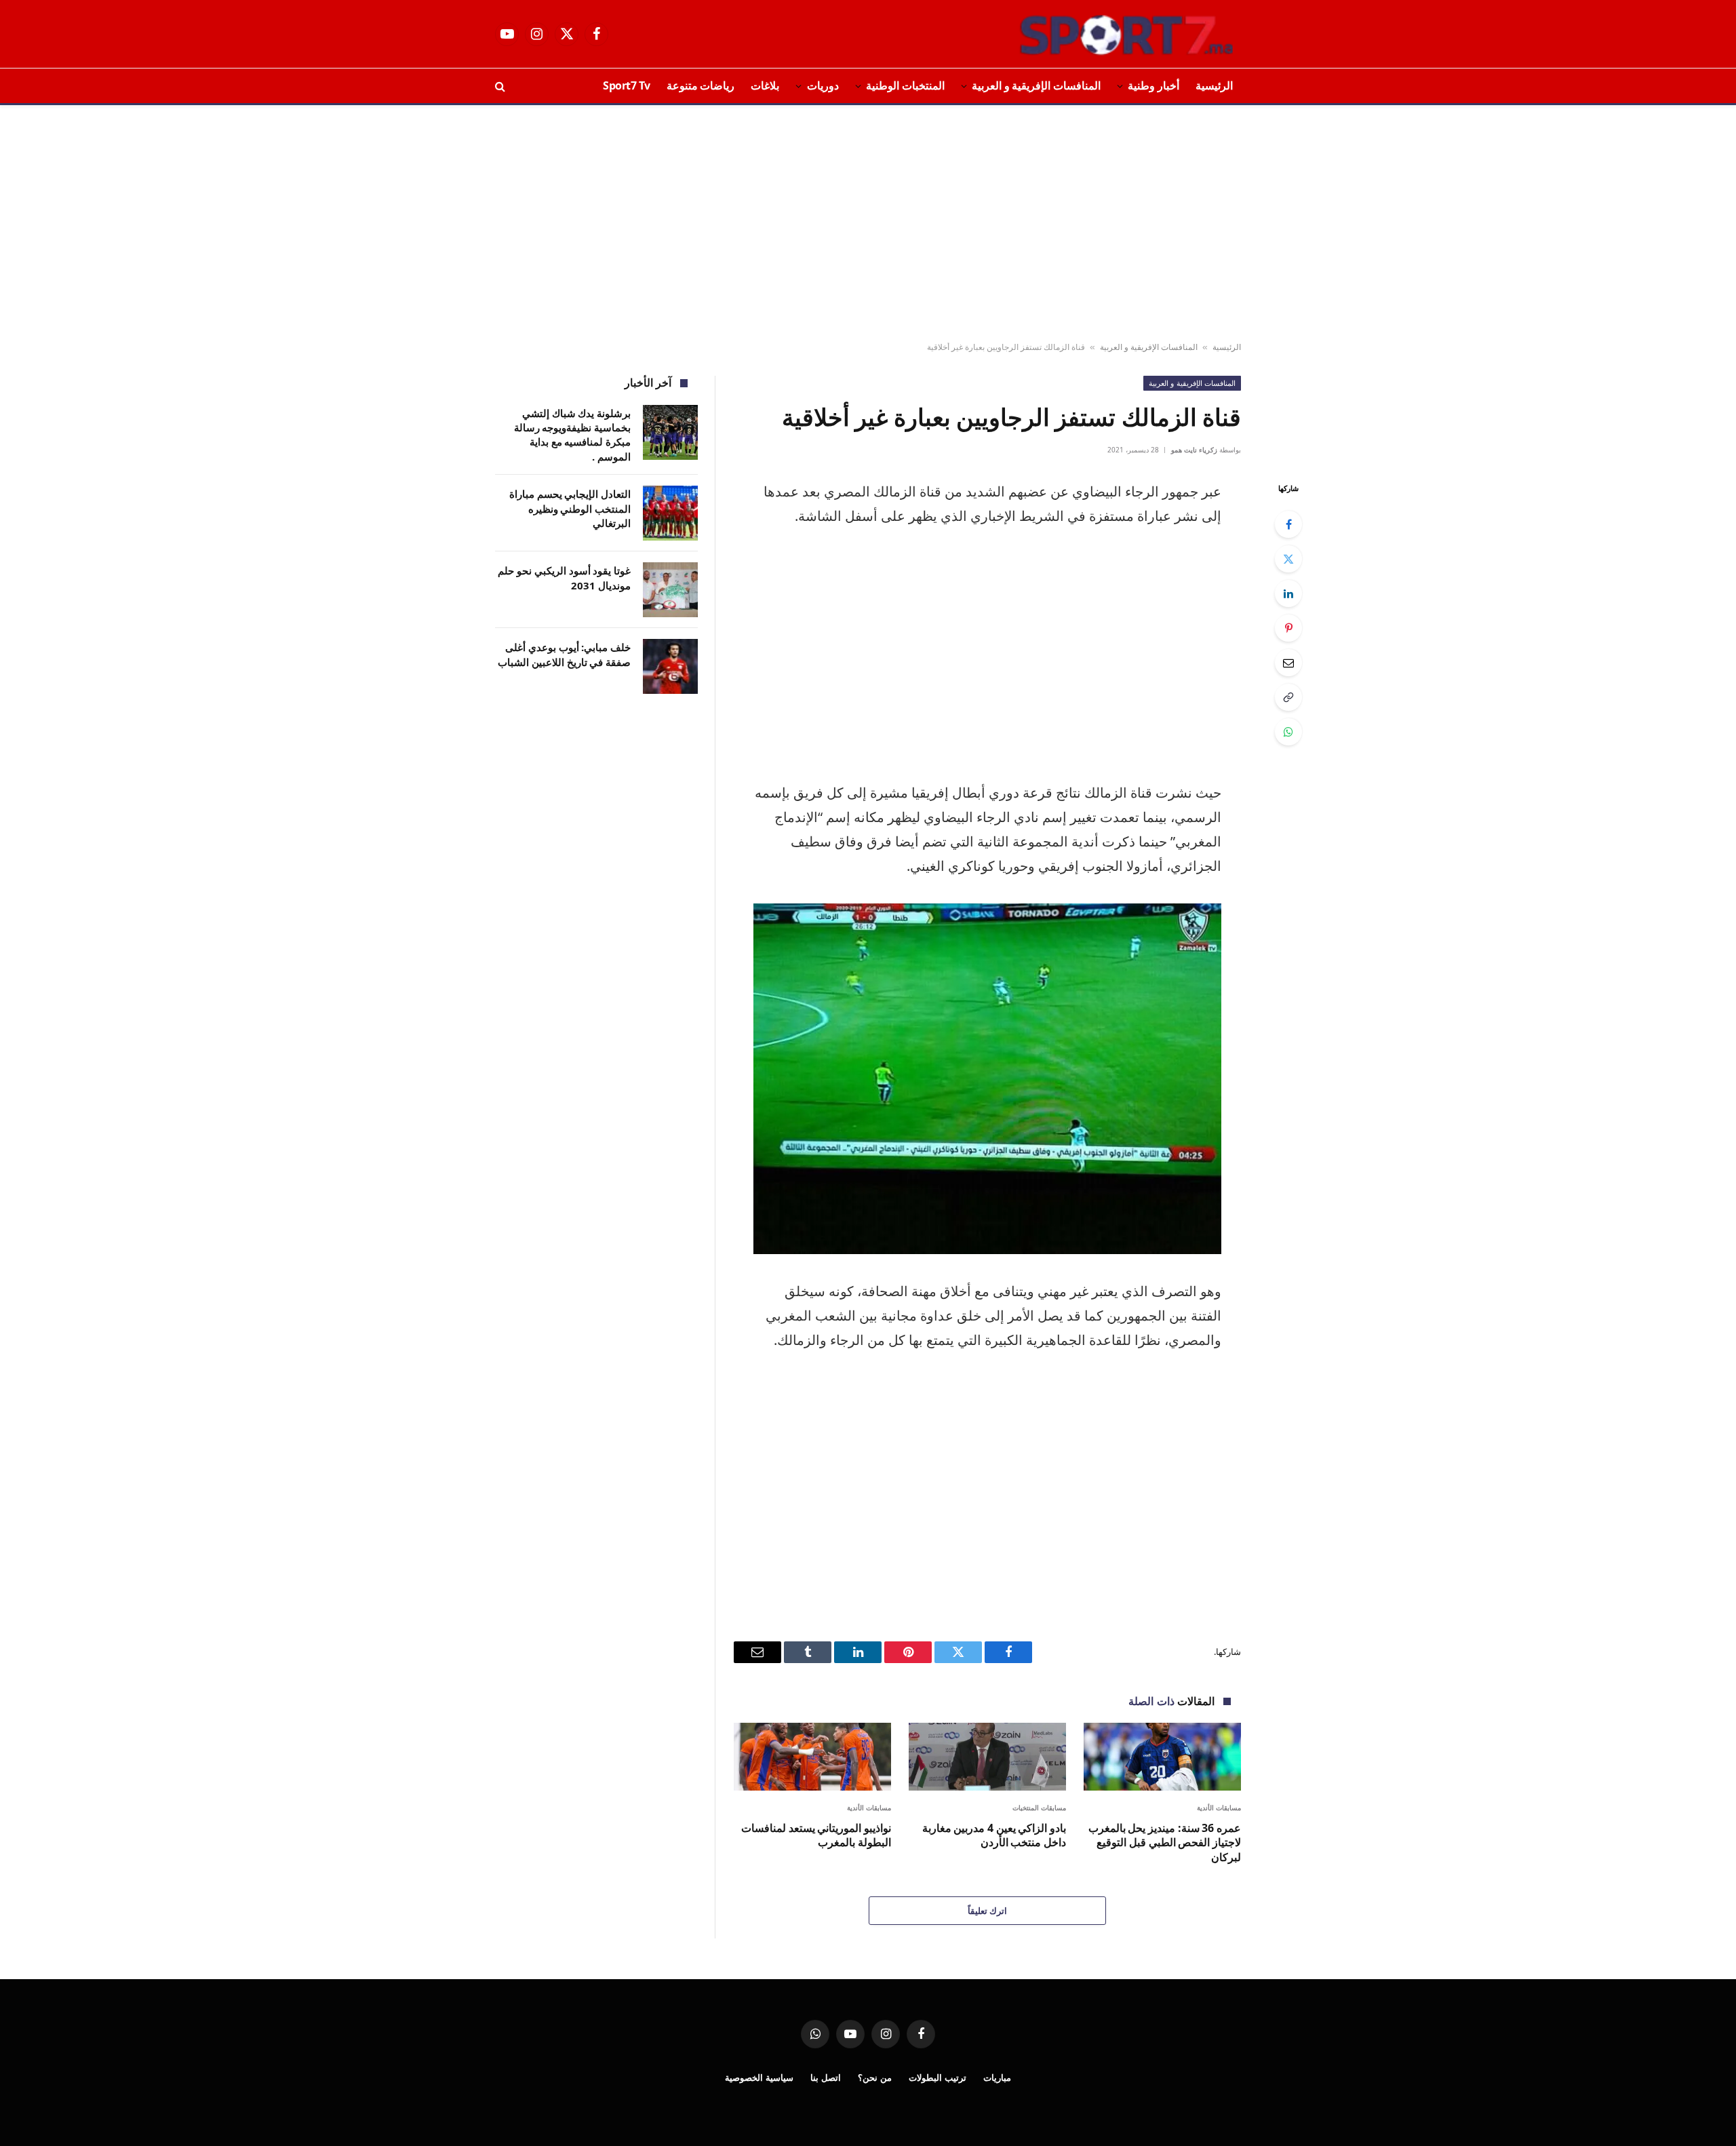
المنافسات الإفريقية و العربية (1036, 85)
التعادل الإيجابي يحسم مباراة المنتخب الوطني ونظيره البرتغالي (570, 508)
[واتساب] (1288, 732)
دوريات (823, 85)
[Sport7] (1100, 34)
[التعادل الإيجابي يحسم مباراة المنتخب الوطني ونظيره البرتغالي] (670, 513)
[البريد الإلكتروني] (1288, 663)
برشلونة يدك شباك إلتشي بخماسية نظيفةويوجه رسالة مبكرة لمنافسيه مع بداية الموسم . (572, 435)
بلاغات (765, 85)
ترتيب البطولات (938, 2077)
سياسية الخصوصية (759, 2077)
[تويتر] (1288, 559)
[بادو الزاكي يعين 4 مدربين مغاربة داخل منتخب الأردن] (987, 1756)
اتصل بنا (826, 2077)
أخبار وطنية (1153, 85)
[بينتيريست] (1288, 628)
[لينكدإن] (1288, 593)
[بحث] (501, 86)
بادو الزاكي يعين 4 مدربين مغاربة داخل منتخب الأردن (994, 1836)
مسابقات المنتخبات (1040, 1808)
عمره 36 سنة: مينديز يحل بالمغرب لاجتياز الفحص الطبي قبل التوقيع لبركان (1165, 1843)
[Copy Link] (1288, 697)
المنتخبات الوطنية (905, 85)
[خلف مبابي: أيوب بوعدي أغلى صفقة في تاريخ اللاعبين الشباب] (670, 666)
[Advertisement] (868, 224)
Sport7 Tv (627, 85)
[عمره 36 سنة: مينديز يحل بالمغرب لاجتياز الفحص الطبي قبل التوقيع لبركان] (1162, 1756)
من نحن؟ (875, 2077)
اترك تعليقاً (987, 1911)
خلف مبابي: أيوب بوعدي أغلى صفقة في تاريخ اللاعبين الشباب (564, 654)
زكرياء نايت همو (1194, 450)
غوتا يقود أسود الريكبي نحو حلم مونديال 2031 (564, 578)
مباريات (997, 2077)
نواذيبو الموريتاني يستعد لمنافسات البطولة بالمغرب (816, 1836)
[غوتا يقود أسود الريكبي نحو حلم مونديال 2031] (670, 590)
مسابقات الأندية (1219, 1808)
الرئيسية (1214, 85)
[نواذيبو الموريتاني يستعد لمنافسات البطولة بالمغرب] (812, 1756)
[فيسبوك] (1288, 524)
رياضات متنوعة (701, 85)
